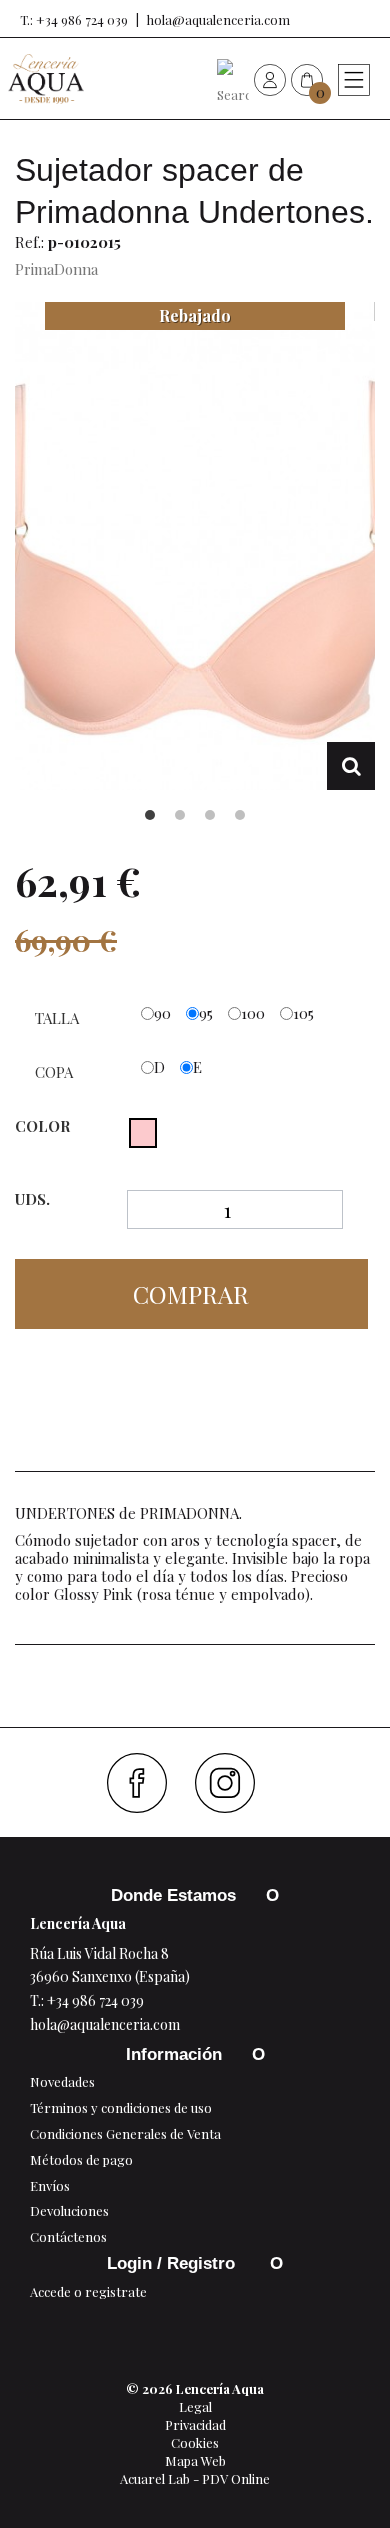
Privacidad (195, 2424)
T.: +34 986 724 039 (74, 19)
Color (44, 1126)
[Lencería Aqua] (46, 79)
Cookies (195, 2442)
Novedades (62, 2081)
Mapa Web (195, 2460)
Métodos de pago (81, 2159)
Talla (59, 1018)
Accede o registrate (88, 2291)
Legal (195, 2406)
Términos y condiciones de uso (121, 2107)
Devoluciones (69, 2210)
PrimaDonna (56, 269)
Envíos (50, 2185)
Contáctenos (68, 2236)
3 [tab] (210, 815)
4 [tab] (240, 815)
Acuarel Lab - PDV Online (195, 2478)
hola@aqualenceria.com (218, 19)
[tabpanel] (195, 546)
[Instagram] (232, 1783)
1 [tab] (150, 815)
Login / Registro (173, 2263)
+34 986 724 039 (95, 2000)
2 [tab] (180, 815)
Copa (56, 1072)
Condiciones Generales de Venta (125, 2133)
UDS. (32, 1199)
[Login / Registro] (270, 79)
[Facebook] (144, 1783)
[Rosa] (143, 1133)
